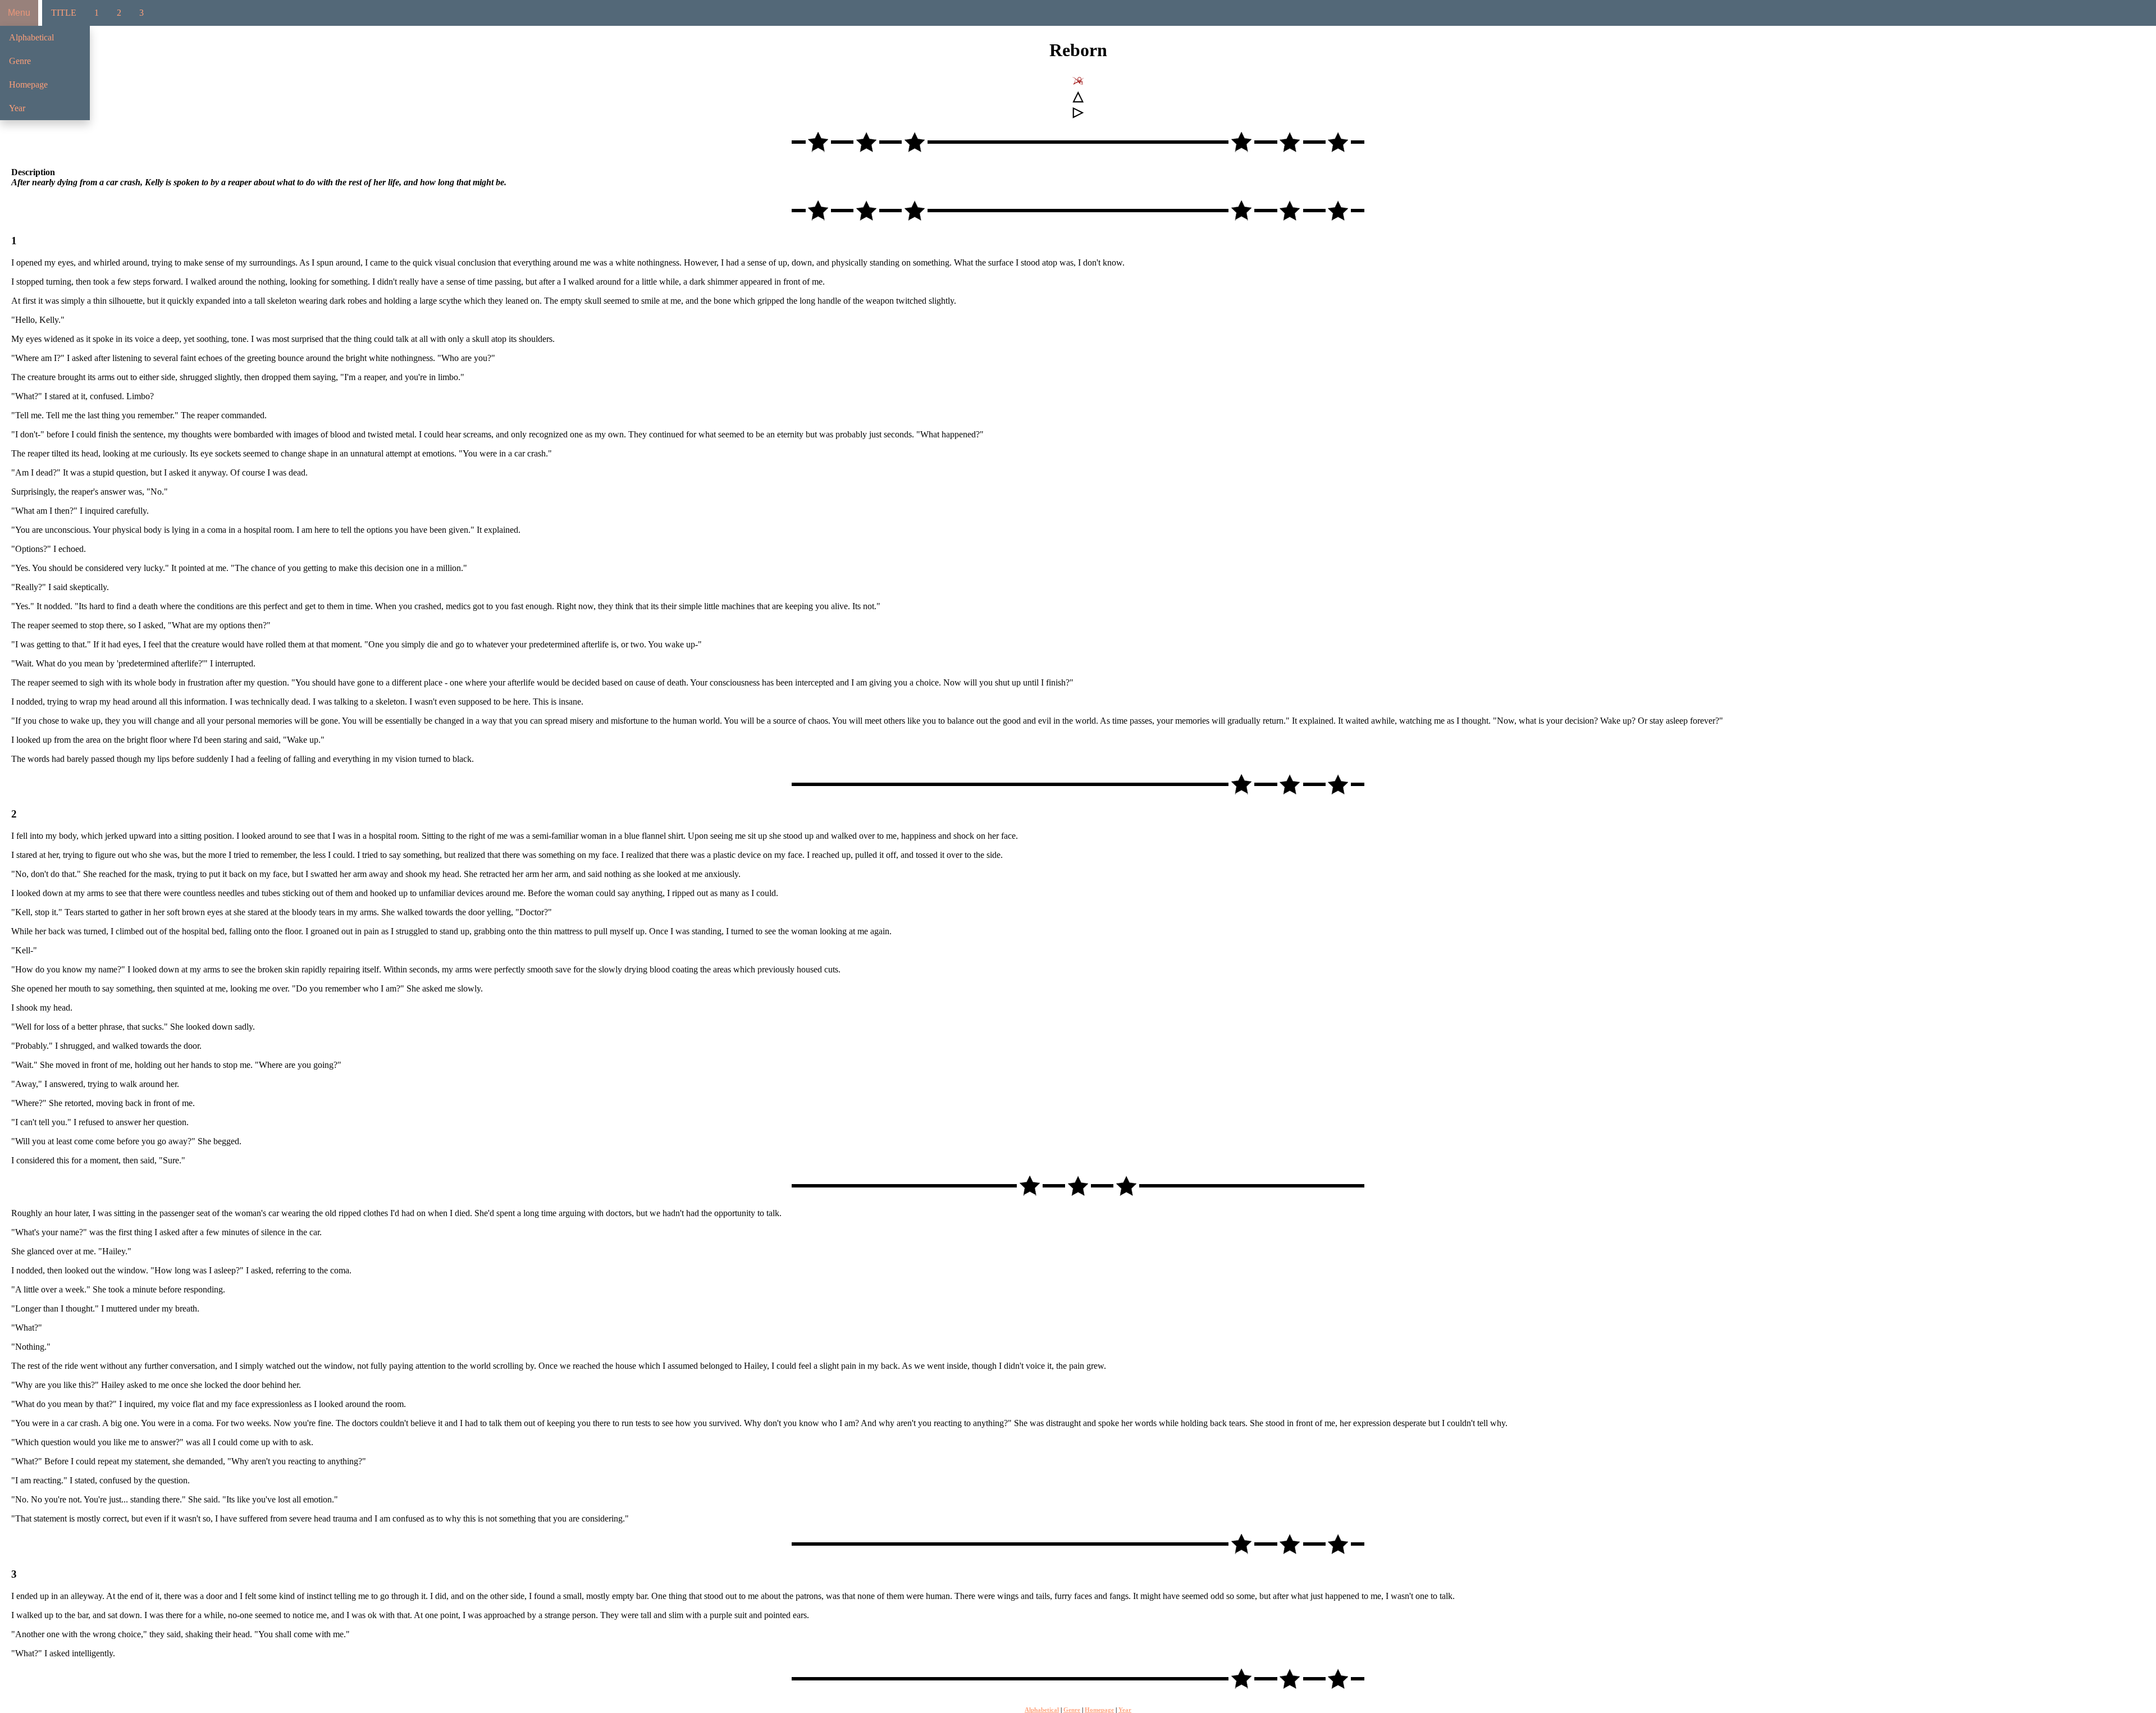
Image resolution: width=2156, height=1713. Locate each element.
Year (17, 108)
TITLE (64, 13)
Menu (19, 13)
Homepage (28, 84)
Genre (20, 61)
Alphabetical (31, 37)
